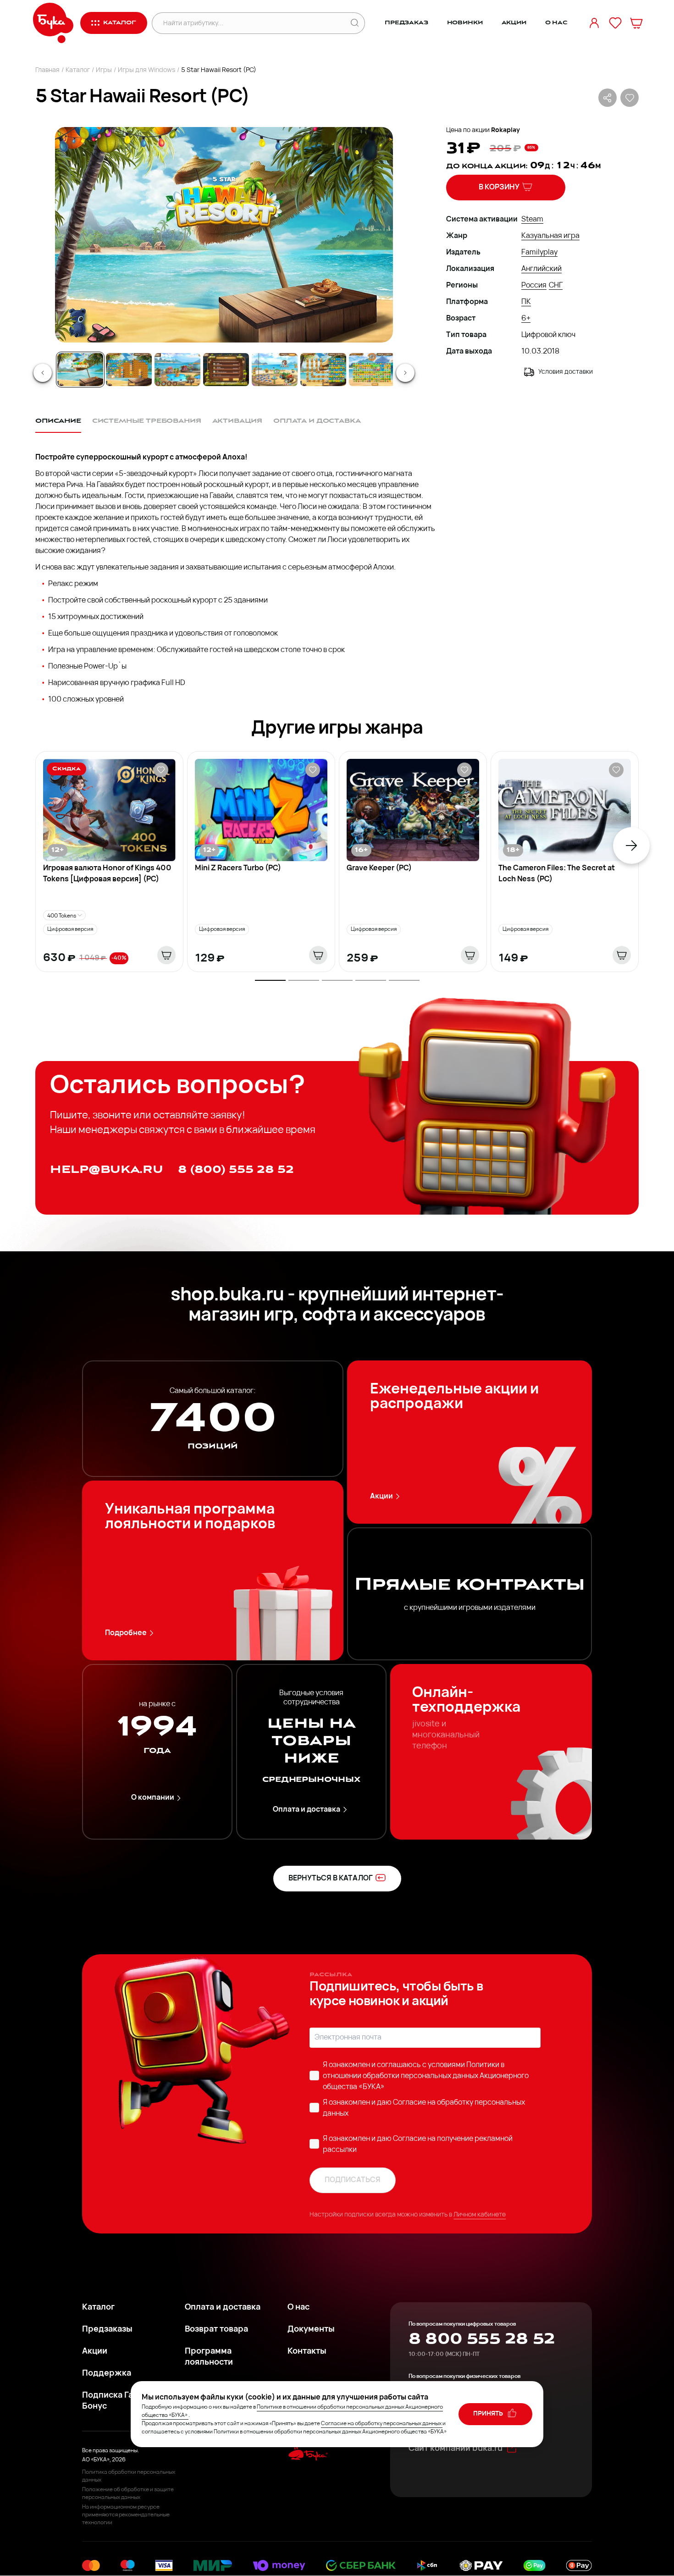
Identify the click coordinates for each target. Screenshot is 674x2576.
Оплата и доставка (307, 1810)
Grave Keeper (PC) (379, 868)
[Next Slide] (405, 373)
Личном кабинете (480, 2215)
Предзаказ (406, 23)
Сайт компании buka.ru (456, 2449)
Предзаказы (107, 2330)
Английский (541, 269)
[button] (223, 235)
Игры (104, 70)
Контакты (307, 2352)
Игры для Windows (146, 70)
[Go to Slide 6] (323, 370)
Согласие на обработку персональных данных (381, 2424)
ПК (526, 302)
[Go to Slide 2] (129, 370)
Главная (47, 70)
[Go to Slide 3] (177, 370)
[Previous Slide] (43, 373)
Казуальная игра (550, 236)
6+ (526, 319)
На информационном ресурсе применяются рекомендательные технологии (126, 2515)
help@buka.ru (107, 1169)
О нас (556, 23)
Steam (532, 220)
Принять (489, 2414)
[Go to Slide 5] (275, 370)
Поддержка (107, 2374)
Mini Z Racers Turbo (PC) (238, 868)
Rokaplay (505, 130)
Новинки (465, 23)
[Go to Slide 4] (226, 370)
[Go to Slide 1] (80, 370)
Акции (514, 23)
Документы (311, 2330)
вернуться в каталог (331, 1879)
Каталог (78, 70)
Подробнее (126, 1633)
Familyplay (539, 253)
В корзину (499, 188)
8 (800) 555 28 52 (236, 1169)
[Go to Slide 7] (372, 370)
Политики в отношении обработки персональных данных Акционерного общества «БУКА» (426, 2076)
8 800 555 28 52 (482, 2339)
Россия (534, 286)
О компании (153, 1798)
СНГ (556, 286)
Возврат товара (216, 2330)
